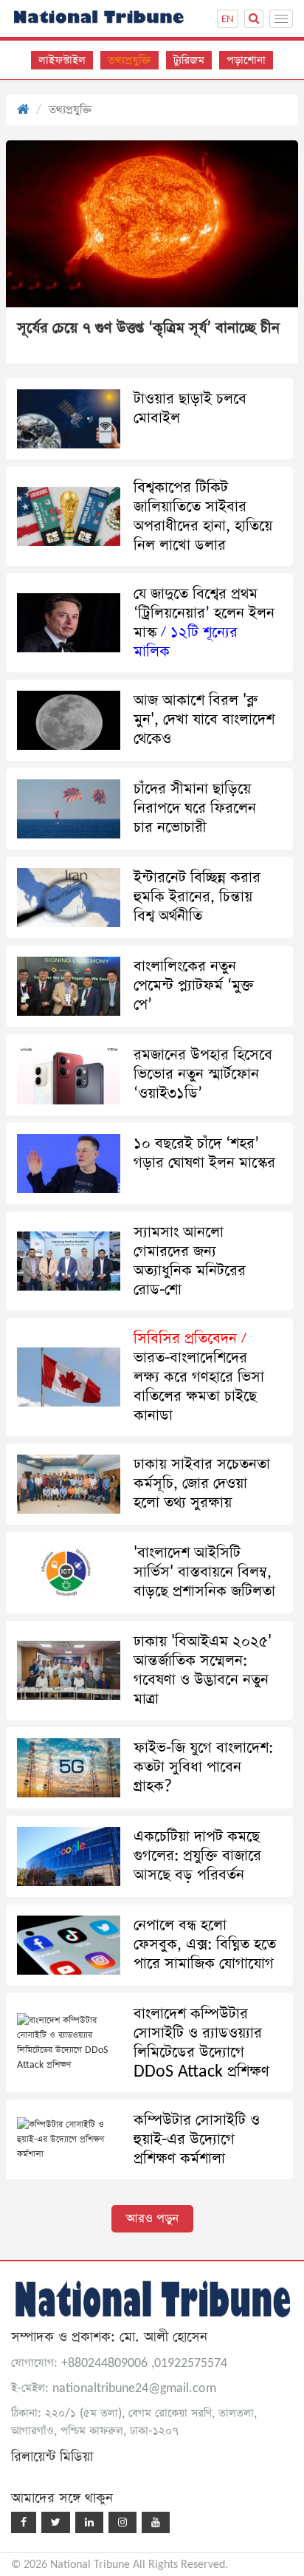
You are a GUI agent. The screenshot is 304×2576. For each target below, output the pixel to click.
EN (228, 19)
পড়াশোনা (246, 60)
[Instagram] (122, 2522)
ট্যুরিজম (189, 60)
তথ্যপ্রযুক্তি (129, 60)
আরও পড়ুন (152, 2219)
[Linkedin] (89, 2522)
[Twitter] (56, 2522)
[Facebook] (24, 2522)
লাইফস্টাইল (62, 60)
